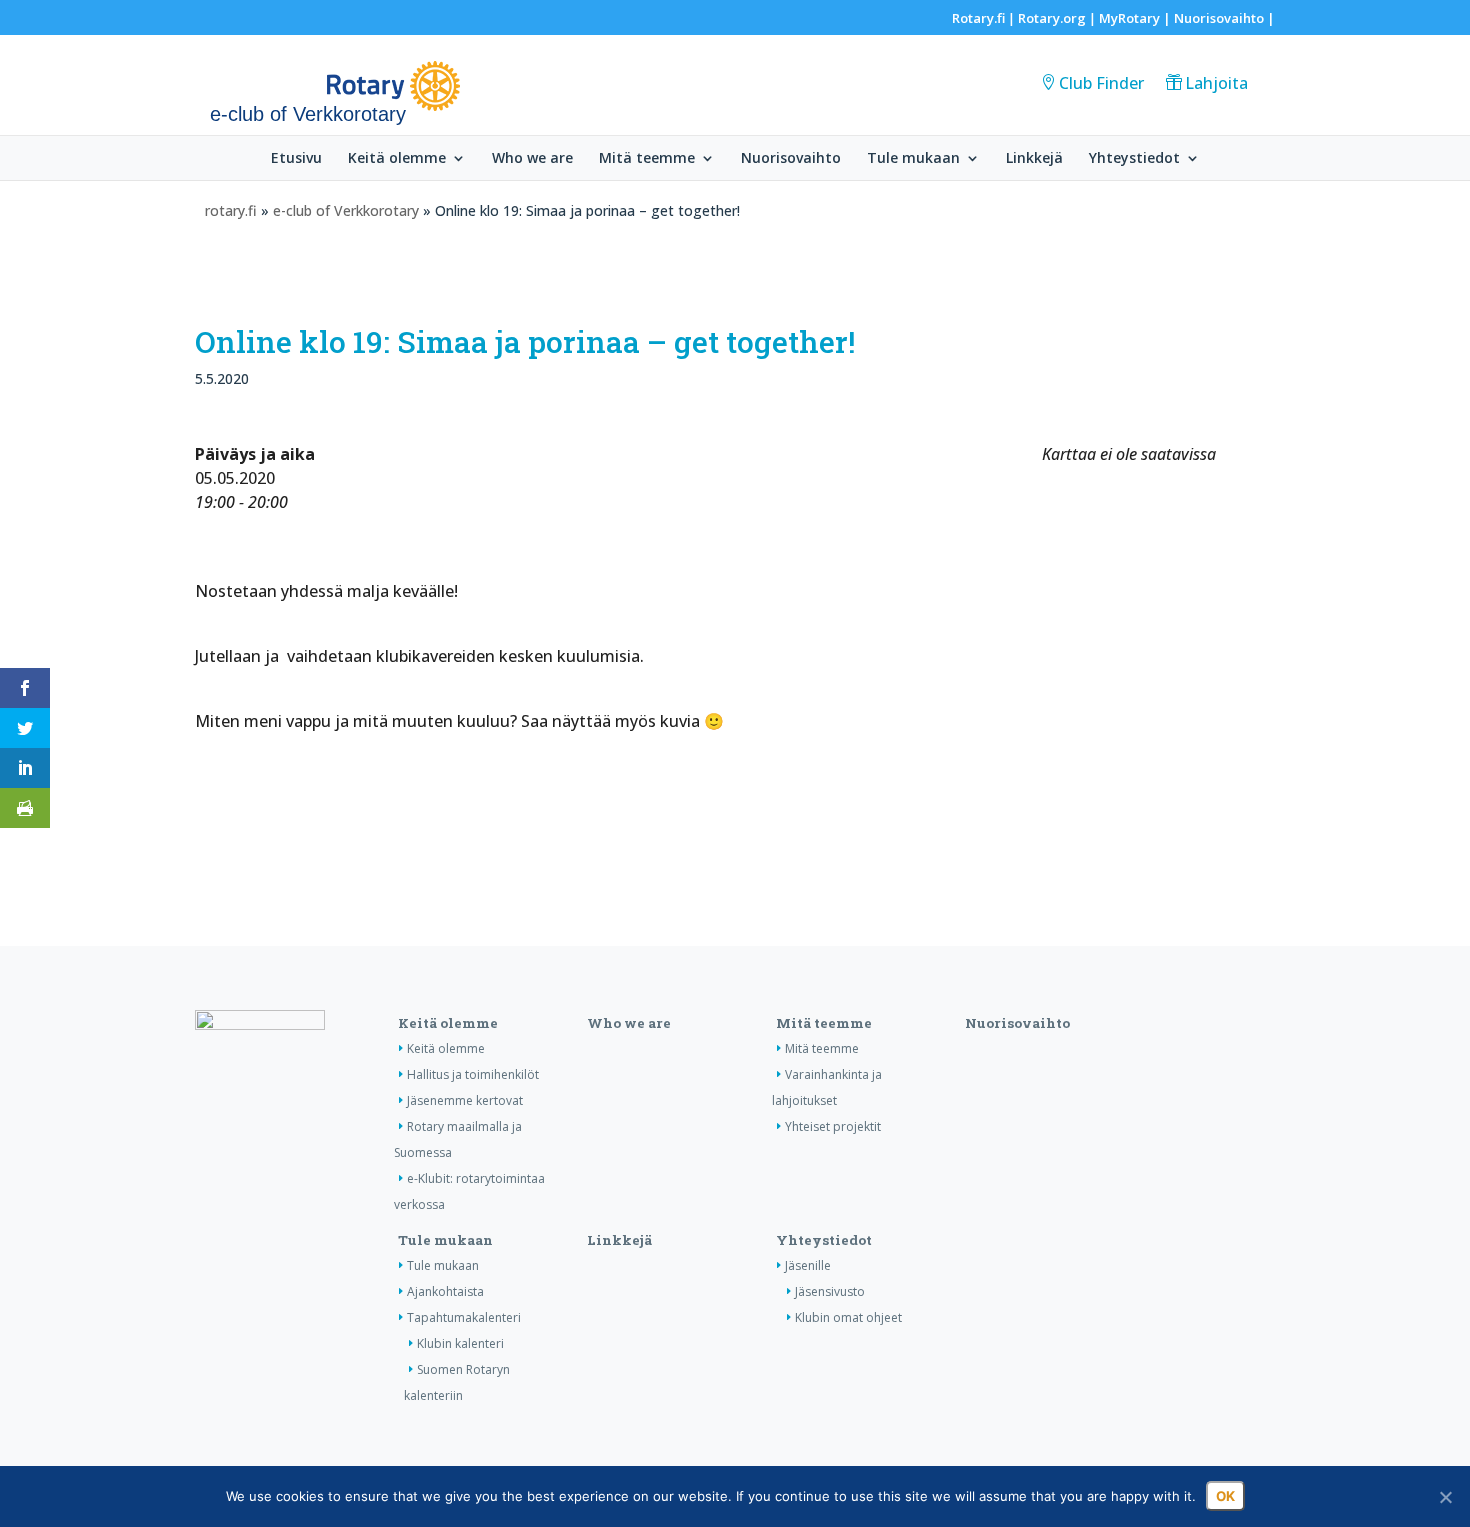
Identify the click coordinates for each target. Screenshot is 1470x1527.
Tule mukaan (913, 159)
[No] (1445, 1497)
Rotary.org (1052, 18)
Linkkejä (1034, 159)
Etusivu (296, 159)
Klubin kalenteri (460, 1343)
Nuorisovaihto (1219, 18)
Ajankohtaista (445, 1291)
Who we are (532, 159)
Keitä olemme (397, 159)
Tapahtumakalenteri (464, 1317)
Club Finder (1101, 83)
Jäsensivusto (830, 1291)
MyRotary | (1136, 18)
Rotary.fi (978, 18)
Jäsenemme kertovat (465, 1100)
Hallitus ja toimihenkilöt (473, 1074)
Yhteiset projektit (833, 1126)
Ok (1225, 1496)
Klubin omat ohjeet (848, 1317)
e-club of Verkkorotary (346, 210)
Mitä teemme (647, 159)
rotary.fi (231, 210)
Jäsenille (808, 1265)
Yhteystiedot (1134, 159)
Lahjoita (1216, 83)
